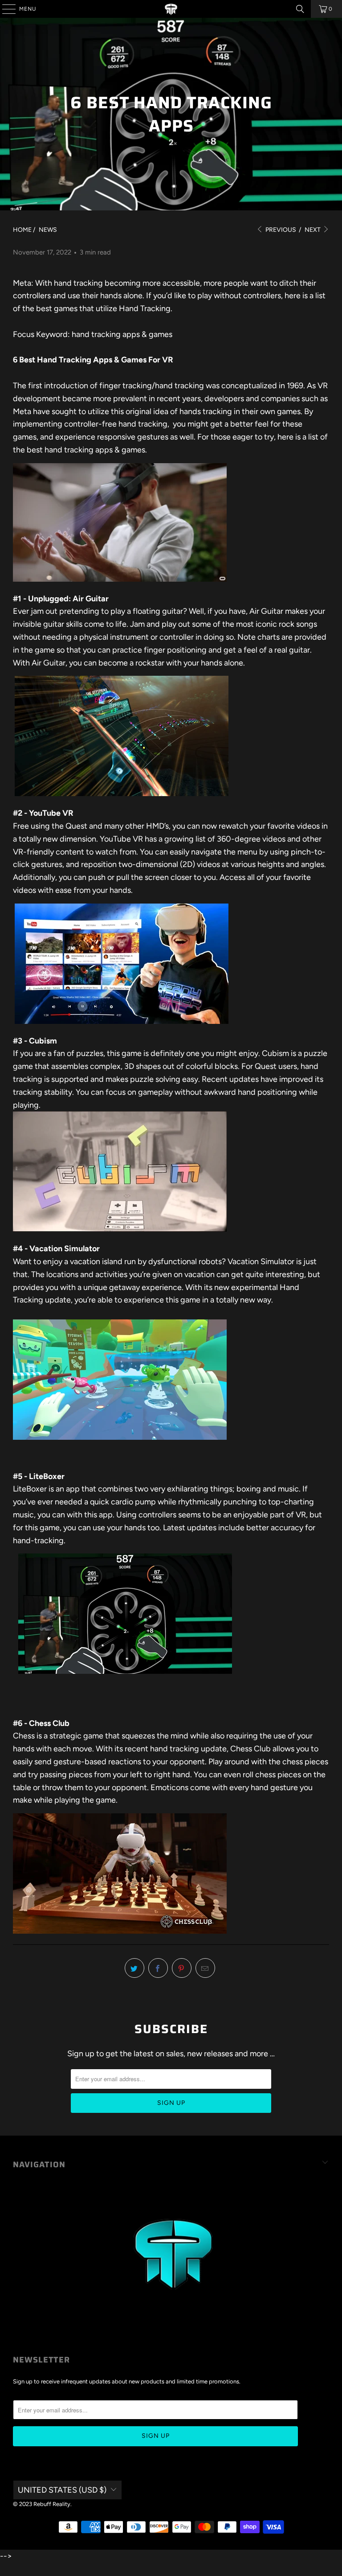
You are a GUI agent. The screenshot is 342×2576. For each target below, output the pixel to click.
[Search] (300, 9)
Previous (280, 230)
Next (313, 230)
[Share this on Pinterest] (182, 1968)
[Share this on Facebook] (158, 1968)
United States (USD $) (62, 2490)
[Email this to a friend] (205, 1968)
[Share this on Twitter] (134, 1968)
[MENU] (4, 9)
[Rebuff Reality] (171, 9)
